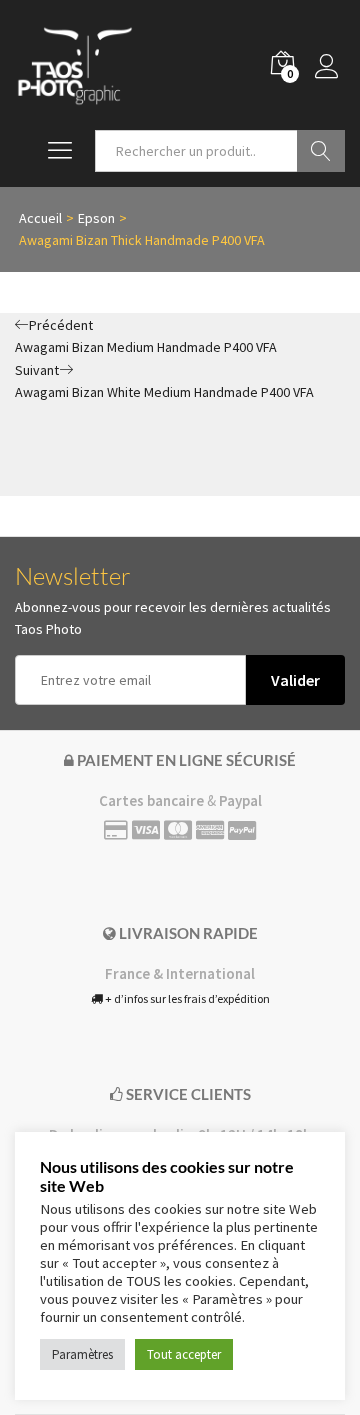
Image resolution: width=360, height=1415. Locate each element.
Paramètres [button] (82, 1354)
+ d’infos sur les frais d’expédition (186, 998)
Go (321, 151)
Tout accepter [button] (184, 1354)
